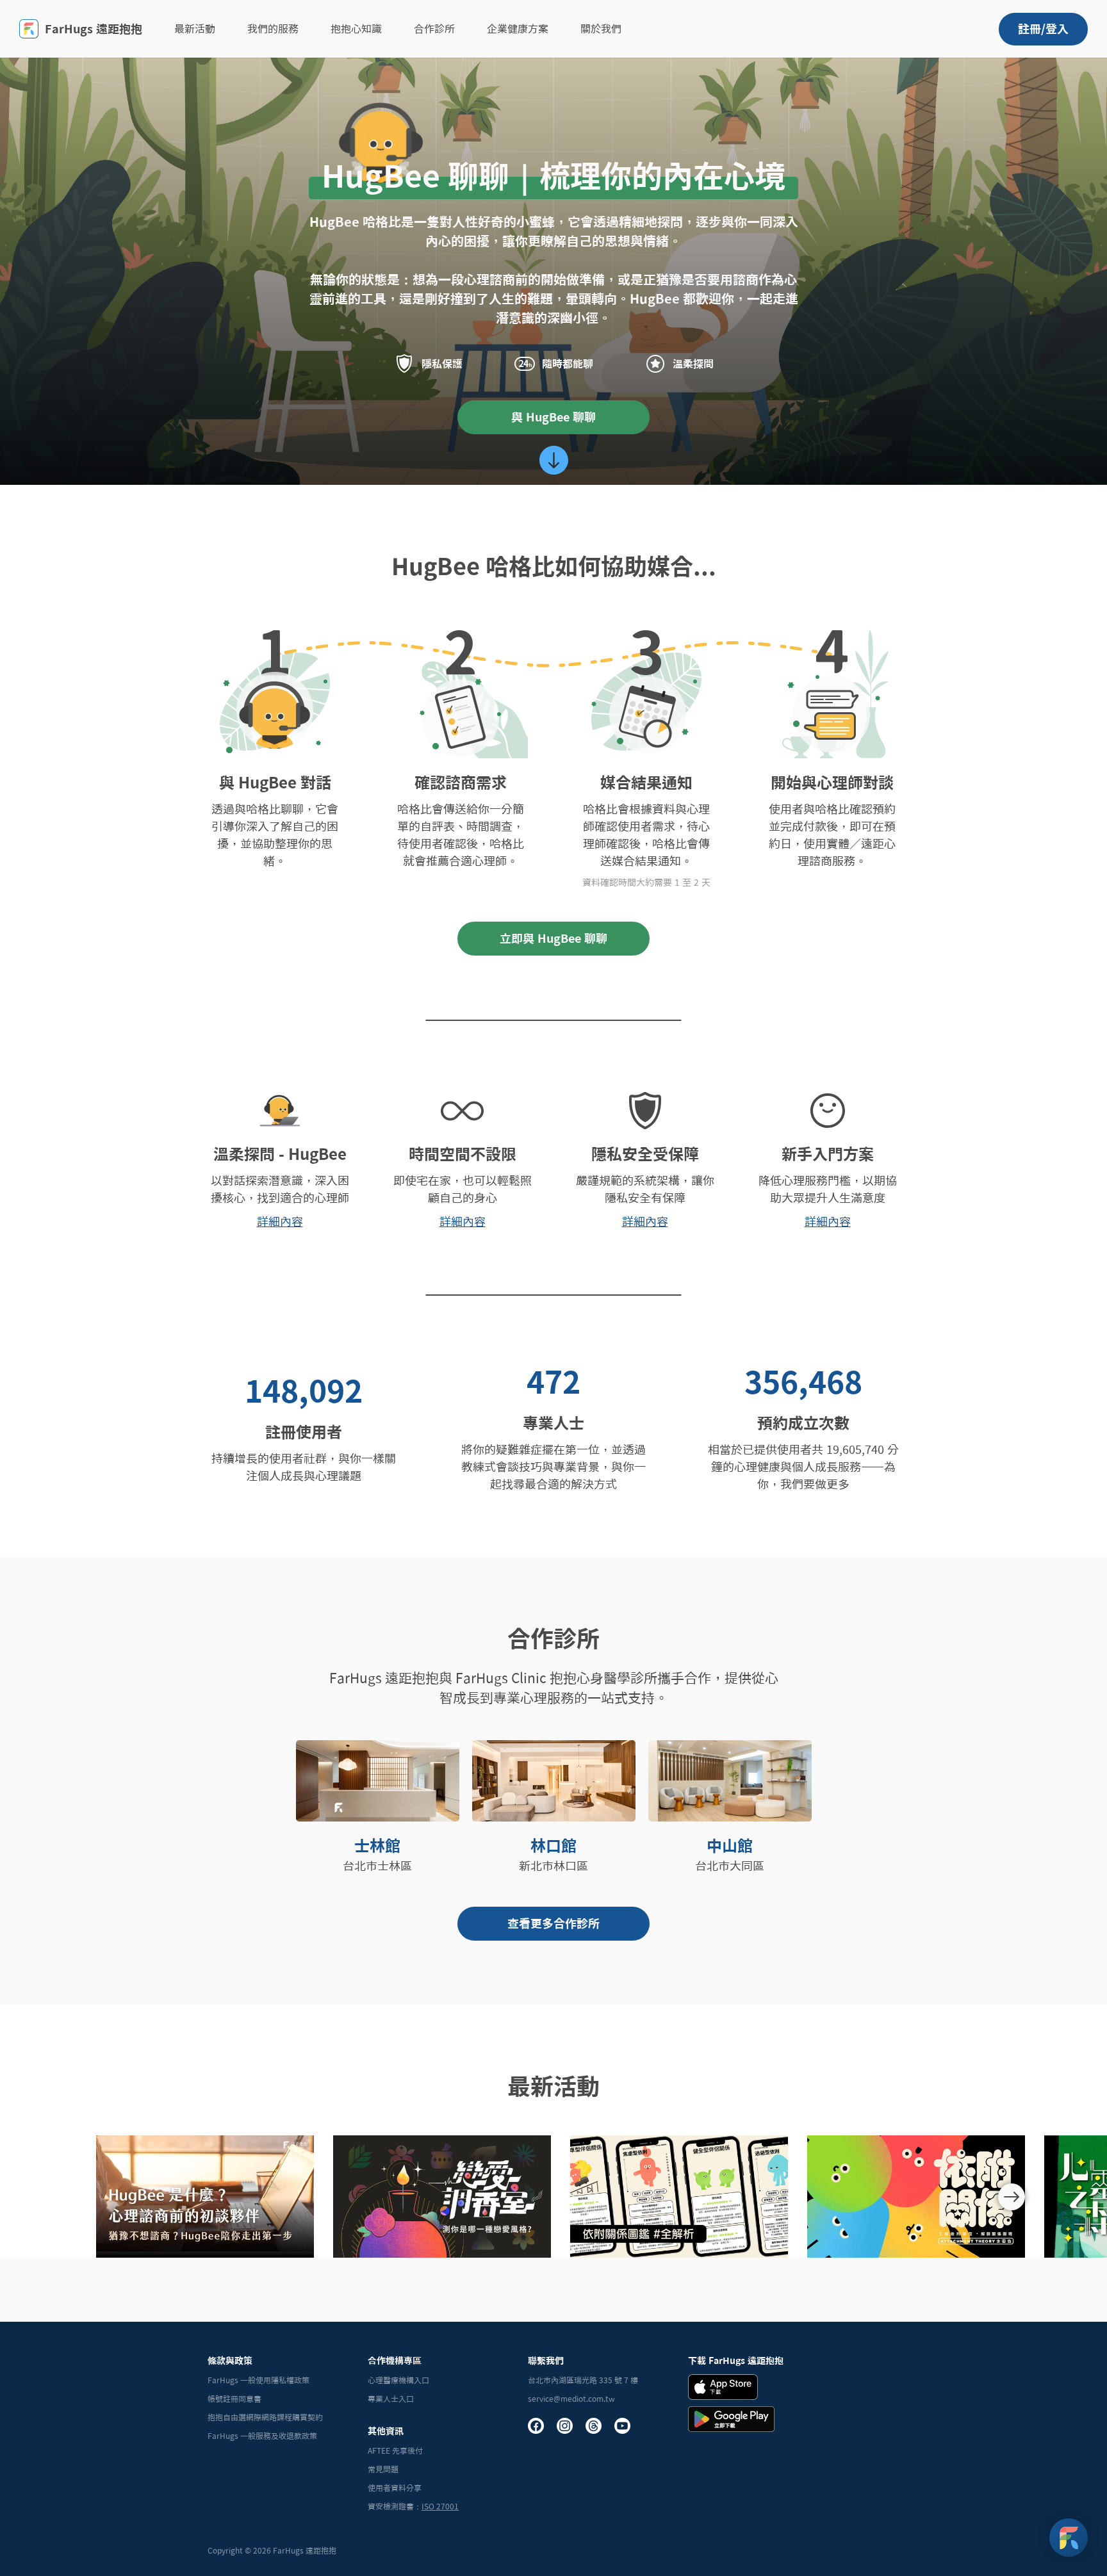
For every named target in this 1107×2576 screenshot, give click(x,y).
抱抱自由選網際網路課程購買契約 (265, 2417)
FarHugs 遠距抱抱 (94, 29)
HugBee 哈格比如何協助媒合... (554, 566)
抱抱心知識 (356, 29)
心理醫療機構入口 (398, 2380)
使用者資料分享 (395, 2488)
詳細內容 (280, 1221)
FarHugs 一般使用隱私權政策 (258, 2380)
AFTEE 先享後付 (395, 2450)
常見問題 (383, 2469)
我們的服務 (273, 29)
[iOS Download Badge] (723, 2387)
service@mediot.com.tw (571, 2399)
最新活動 (195, 29)
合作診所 (434, 29)
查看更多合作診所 (553, 1923)
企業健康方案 (518, 29)
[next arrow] (1012, 2197)
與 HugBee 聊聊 (553, 417)
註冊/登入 (1043, 29)
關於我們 (601, 29)
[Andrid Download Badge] (731, 2419)
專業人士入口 (391, 2399)
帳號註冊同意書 (234, 2399)
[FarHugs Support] (1069, 2538)
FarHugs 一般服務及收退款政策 (262, 2436)
